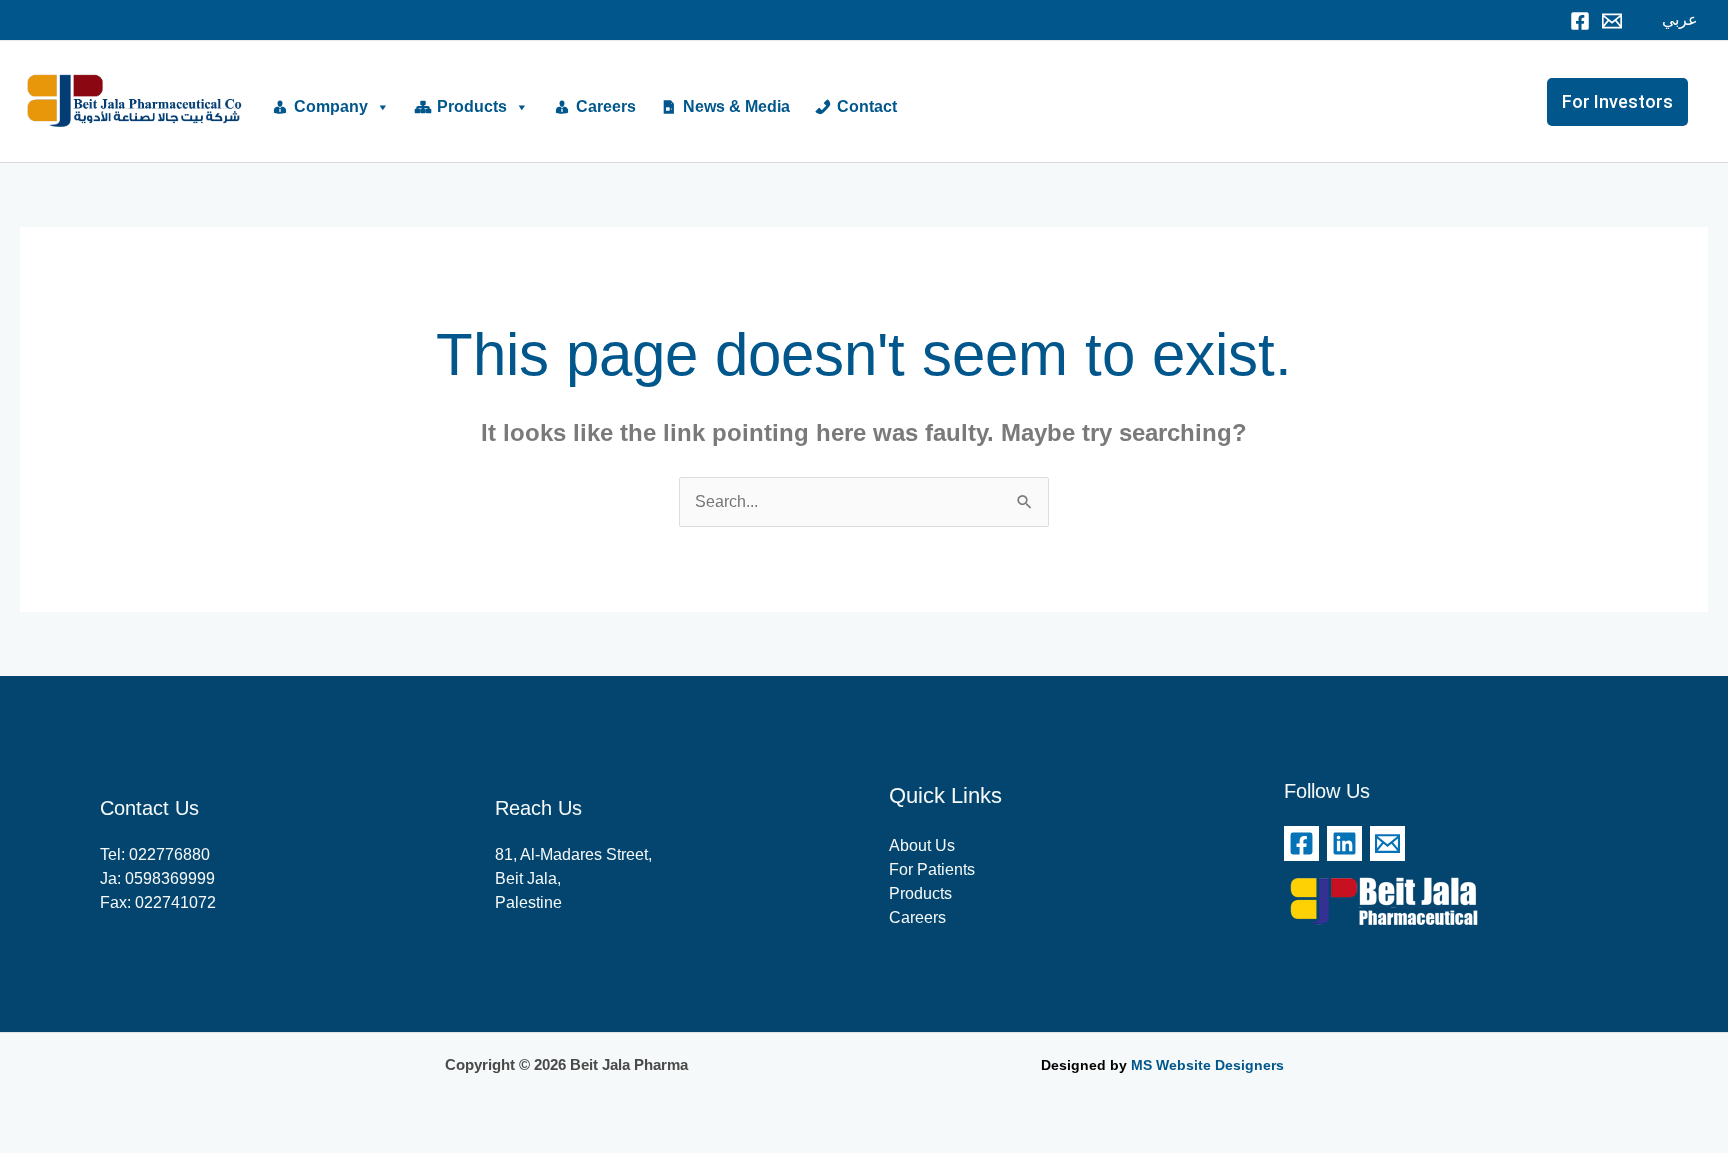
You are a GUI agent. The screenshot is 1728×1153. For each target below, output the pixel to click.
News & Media (736, 106)
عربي (1680, 19)
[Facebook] (1580, 21)
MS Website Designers (1207, 1065)
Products (472, 106)
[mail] (1612, 21)
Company (331, 106)
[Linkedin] (1344, 843)
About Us (922, 845)
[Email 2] (1387, 843)
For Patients (932, 869)
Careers (606, 106)
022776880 (169, 854)
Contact (867, 106)
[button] (1627, 102)
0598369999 (170, 878)
